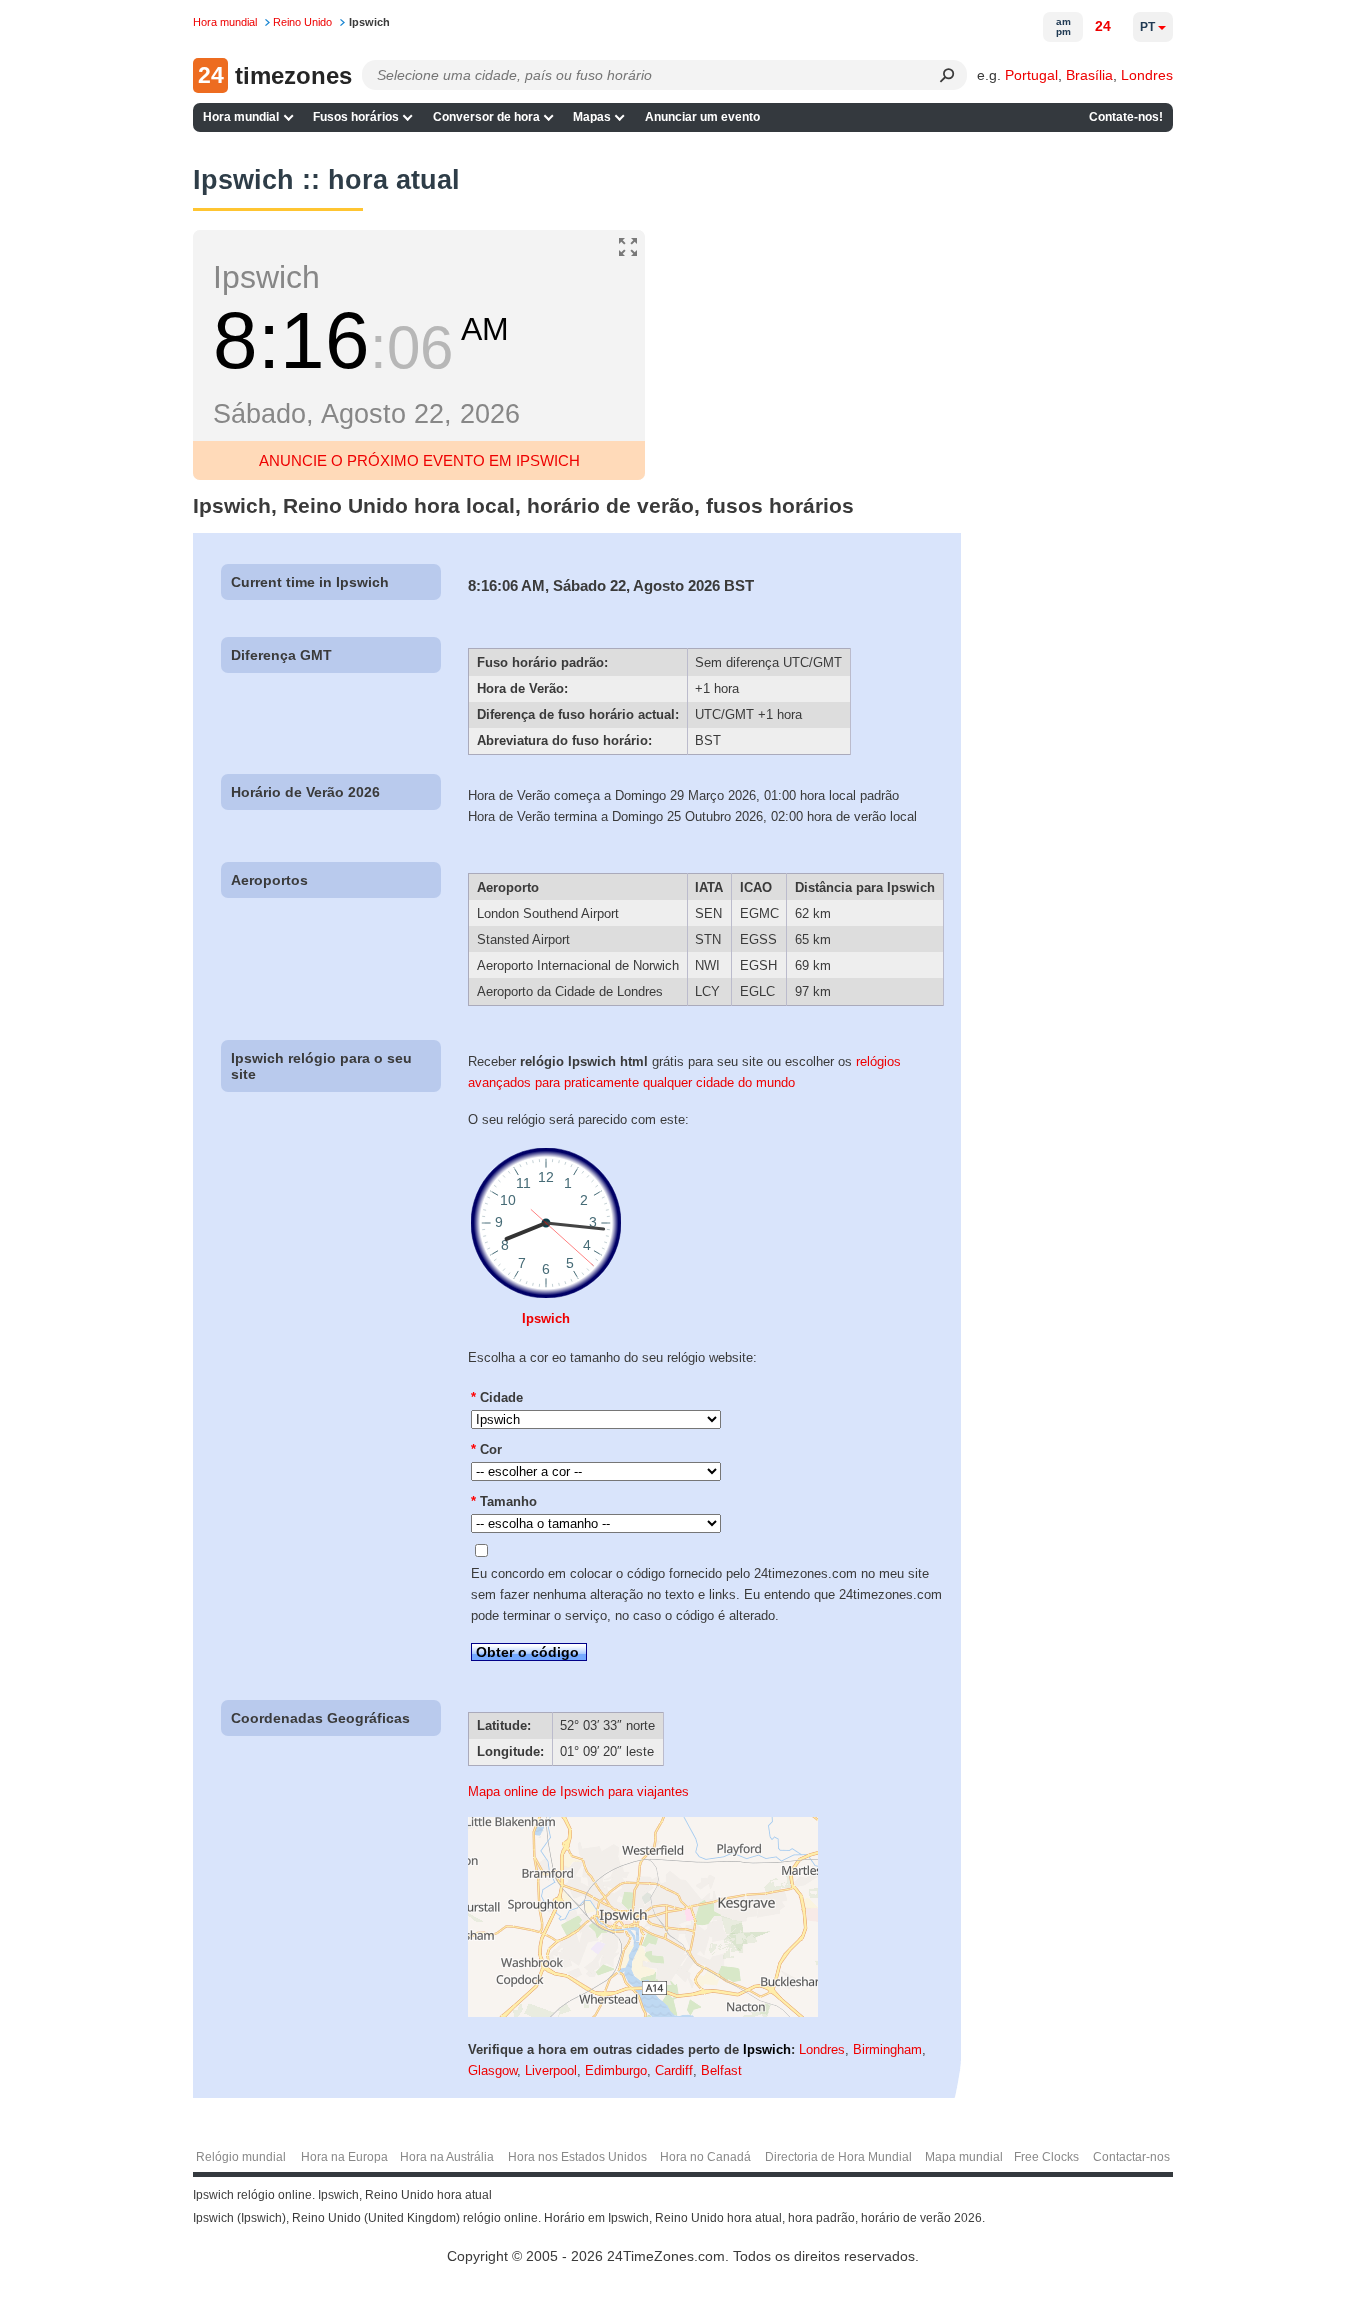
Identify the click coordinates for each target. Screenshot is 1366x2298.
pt (1147, 27)
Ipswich (546, 1318)
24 (1103, 26)
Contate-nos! (1126, 117)
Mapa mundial (964, 2157)
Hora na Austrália (447, 2157)
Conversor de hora (486, 117)
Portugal (1031, 75)
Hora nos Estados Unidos (577, 2157)
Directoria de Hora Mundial (838, 2157)
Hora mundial (241, 117)
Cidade (497, 1397)
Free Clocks (1046, 2157)
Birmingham (887, 2049)
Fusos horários (356, 117)
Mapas (592, 117)
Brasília (1089, 75)
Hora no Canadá (705, 2157)
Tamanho (504, 1501)
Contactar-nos (1131, 2157)
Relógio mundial (241, 2157)
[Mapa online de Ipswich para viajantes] (643, 2012)
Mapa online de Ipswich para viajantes (578, 1791)
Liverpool (551, 2070)
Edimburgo (616, 2070)
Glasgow (492, 2070)
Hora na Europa (344, 2157)
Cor (486, 1449)
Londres (1147, 75)
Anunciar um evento (702, 117)
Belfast (721, 2070)
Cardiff (674, 2070)
